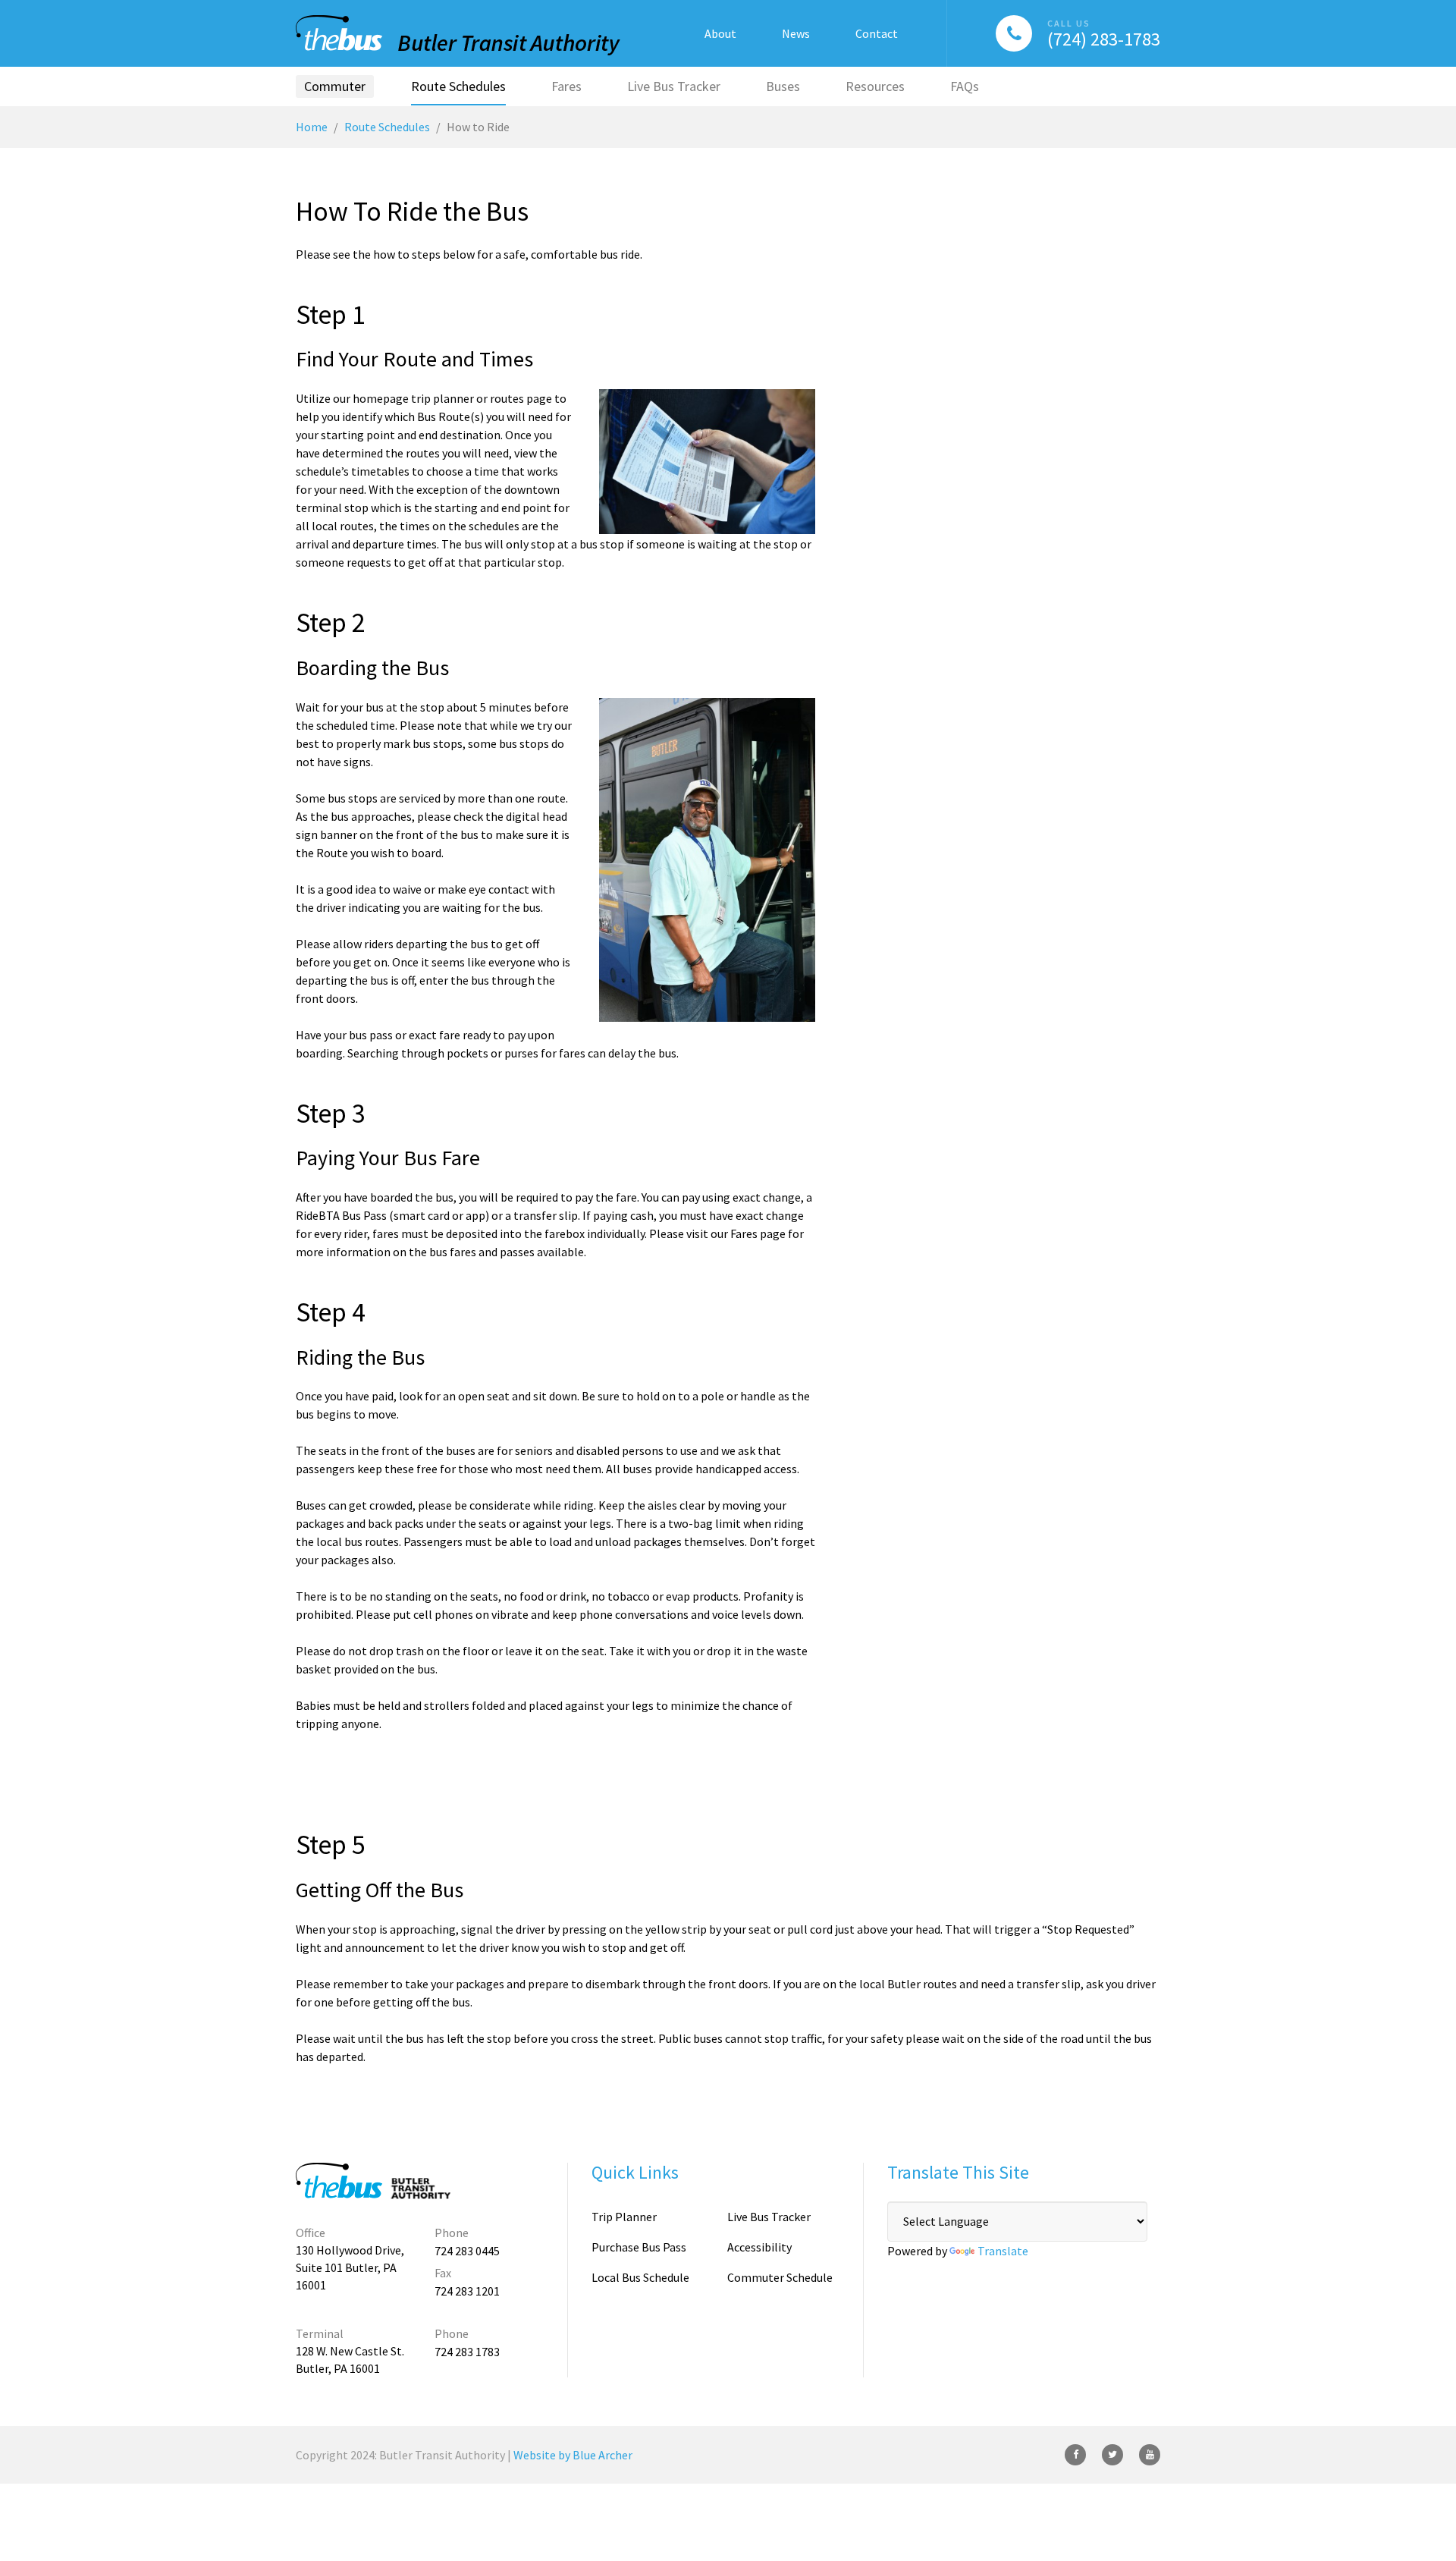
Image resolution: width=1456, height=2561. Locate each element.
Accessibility (759, 2247)
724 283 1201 (467, 2291)
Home (312, 127)
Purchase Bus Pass (639, 2247)
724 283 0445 (467, 2251)
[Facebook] (1075, 2455)
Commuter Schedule (780, 2277)
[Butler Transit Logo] (375, 2181)
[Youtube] (1150, 2455)
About (720, 33)
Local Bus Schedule (640, 2277)
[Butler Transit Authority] (458, 35)
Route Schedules (387, 127)
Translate (1003, 2251)
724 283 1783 (467, 2352)
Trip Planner (624, 2217)
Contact (877, 33)
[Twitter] (1112, 2455)
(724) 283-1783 (1104, 39)
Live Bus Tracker (769, 2217)
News (796, 33)
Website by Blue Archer (573, 2455)
